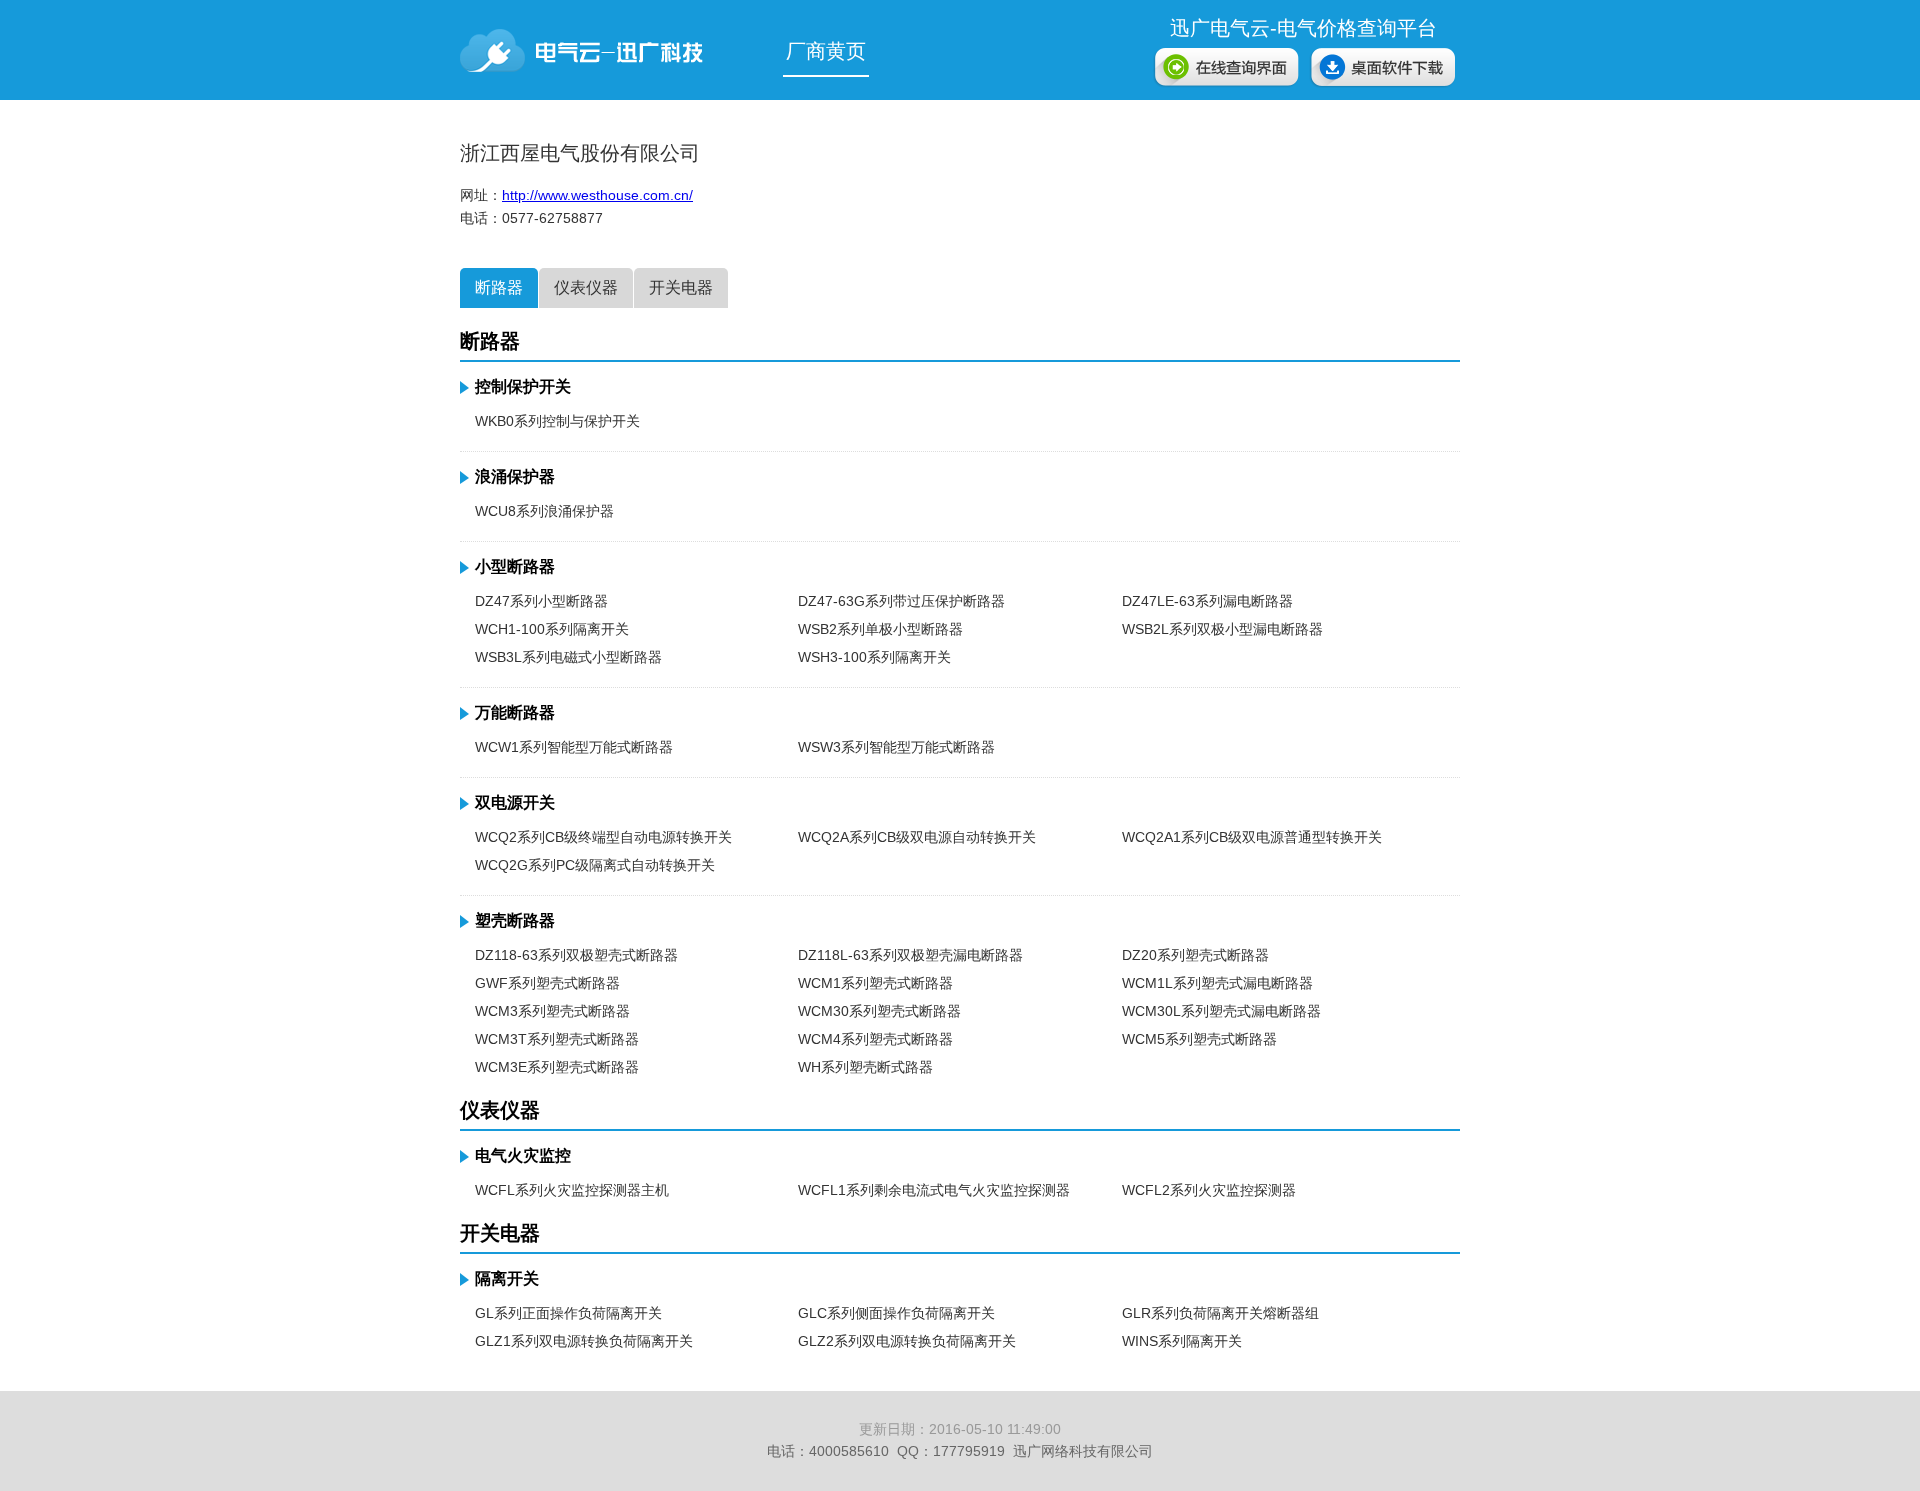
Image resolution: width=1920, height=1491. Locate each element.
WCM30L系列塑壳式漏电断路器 (1221, 1011)
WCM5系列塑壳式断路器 (1199, 1039)
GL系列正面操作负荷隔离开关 (568, 1313)
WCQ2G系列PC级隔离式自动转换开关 (595, 865)
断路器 (499, 287)
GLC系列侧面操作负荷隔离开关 (896, 1313)
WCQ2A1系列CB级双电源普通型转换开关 (1252, 837)
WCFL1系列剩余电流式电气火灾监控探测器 (934, 1190)
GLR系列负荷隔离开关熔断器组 (1220, 1313)
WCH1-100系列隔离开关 (552, 629)
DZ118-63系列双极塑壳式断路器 (576, 955)
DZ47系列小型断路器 (541, 601)
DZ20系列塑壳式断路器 (1195, 955)
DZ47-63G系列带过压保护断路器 (901, 601)
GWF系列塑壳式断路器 (547, 983)
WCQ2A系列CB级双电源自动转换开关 (917, 837)
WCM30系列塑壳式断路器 (879, 1011)
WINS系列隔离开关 (1182, 1341)
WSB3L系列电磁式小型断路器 (568, 657)
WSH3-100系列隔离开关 (874, 657)
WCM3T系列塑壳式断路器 (557, 1039)
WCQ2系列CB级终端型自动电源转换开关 (603, 837)
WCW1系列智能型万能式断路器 (574, 747)
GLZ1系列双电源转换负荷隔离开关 (584, 1341)
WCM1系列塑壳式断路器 (875, 983)
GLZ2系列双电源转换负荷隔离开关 (907, 1341)
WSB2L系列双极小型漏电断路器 (1222, 629)
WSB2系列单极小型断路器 (880, 629)
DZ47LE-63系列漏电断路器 (1207, 601)
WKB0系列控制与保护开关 (557, 421)
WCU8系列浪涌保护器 (544, 511)
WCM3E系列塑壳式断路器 (557, 1067)
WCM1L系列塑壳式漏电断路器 (1217, 983)
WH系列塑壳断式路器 (865, 1067)
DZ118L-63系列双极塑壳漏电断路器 (910, 955)
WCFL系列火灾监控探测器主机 (572, 1190)
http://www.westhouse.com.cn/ (597, 195)
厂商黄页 (826, 51)
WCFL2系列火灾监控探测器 (1209, 1190)
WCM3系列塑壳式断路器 (552, 1011)
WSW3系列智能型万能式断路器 (896, 747)
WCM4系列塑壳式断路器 (875, 1039)
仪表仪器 (586, 287)
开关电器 (681, 287)
